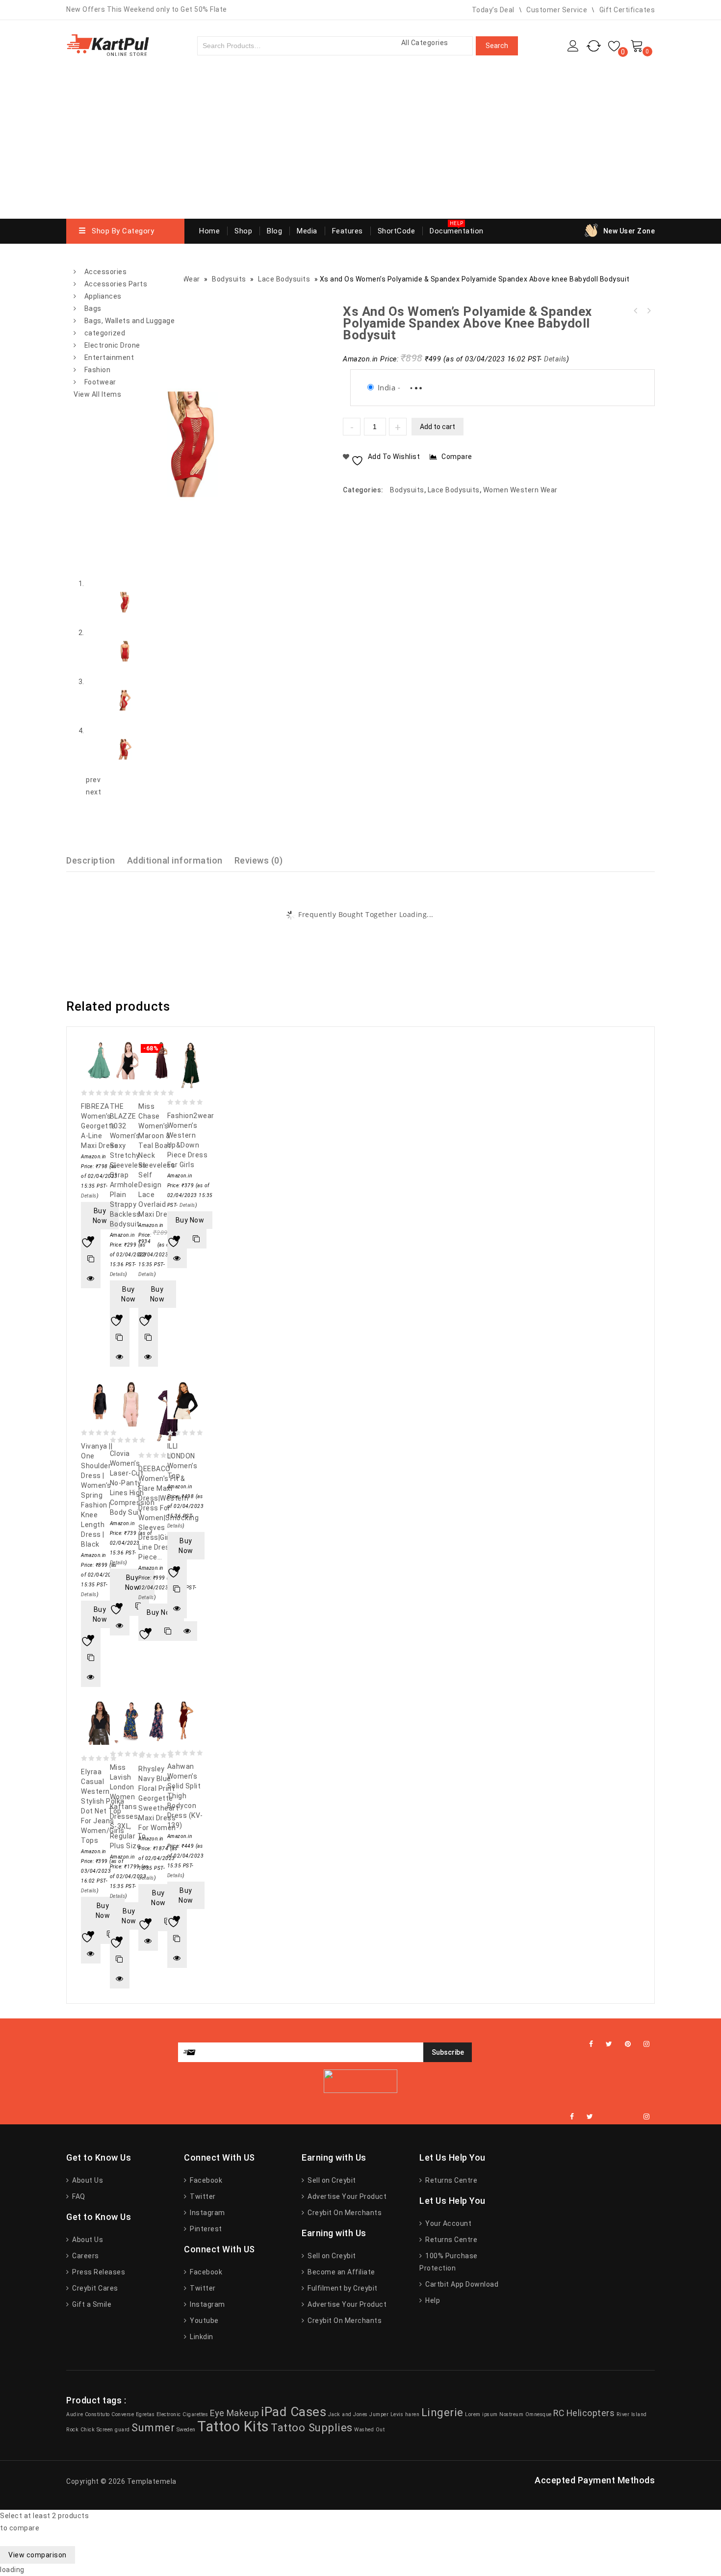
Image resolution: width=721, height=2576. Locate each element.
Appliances (103, 296)
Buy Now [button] (100, 1216)
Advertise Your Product (346, 2196)
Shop (243, 231)
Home (209, 231)
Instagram (207, 2213)
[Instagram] (647, 2044)
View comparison (38, 2555)
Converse (123, 2414)
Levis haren (405, 2414)
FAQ (78, 2196)
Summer (153, 2427)
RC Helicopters (584, 2413)
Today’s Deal (493, 10)
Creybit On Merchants (344, 2213)
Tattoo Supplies (312, 2427)
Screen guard (113, 2430)
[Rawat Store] (108, 44)
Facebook (205, 2180)
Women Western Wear (520, 490)
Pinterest (205, 2229)
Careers (85, 2256)
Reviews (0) (259, 860)
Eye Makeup (235, 2413)
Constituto (97, 2414)
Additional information (175, 860)
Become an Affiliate (341, 2272)
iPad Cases (294, 2412)
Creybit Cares (94, 2288)
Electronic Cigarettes (182, 2414)
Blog (274, 231)
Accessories (106, 272)
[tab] (97, 860)
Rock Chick (80, 2430)
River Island (632, 2414)
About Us (87, 2180)
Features (348, 231)
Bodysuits (407, 490)
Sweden (186, 2430)
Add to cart (438, 427)
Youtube (204, 2321)
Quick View (91, 1278)
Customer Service (557, 10)
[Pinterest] (628, 2044)
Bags (93, 308)
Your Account (448, 2223)
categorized (105, 333)
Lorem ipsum (481, 2414)
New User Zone (629, 231)
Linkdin (201, 2337)
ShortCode (397, 231)
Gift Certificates (627, 10)
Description (91, 860)
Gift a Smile (91, 2304)
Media (307, 231)
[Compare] (91, 1259)
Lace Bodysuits (454, 490)
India (387, 387)
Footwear (100, 382)
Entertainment (109, 357)
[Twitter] (609, 2044)
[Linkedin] (606, 2117)
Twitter (202, 2196)
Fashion (98, 370)
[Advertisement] (360, 145)
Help (432, 2300)
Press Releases (98, 2272)
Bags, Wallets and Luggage (130, 321)
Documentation (457, 231)
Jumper (379, 2414)
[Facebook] (591, 2044)
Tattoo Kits (233, 2426)
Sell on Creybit (331, 2180)
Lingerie (442, 2412)
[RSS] (618, 2117)
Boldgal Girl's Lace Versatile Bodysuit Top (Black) (636, 311)
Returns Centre (451, 2180)
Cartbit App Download (461, 2284)
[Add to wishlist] (91, 1239)
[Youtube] (631, 2117)
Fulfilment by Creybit (342, 2288)
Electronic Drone (112, 345)
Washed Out (369, 2430)
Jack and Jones (348, 2414)
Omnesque (539, 2414)
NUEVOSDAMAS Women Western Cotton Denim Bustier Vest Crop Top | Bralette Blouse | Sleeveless (648, 311)
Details (555, 359)
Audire (75, 2414)
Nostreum (511, 2414)
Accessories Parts (116, 284)
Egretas (145, 2414)
